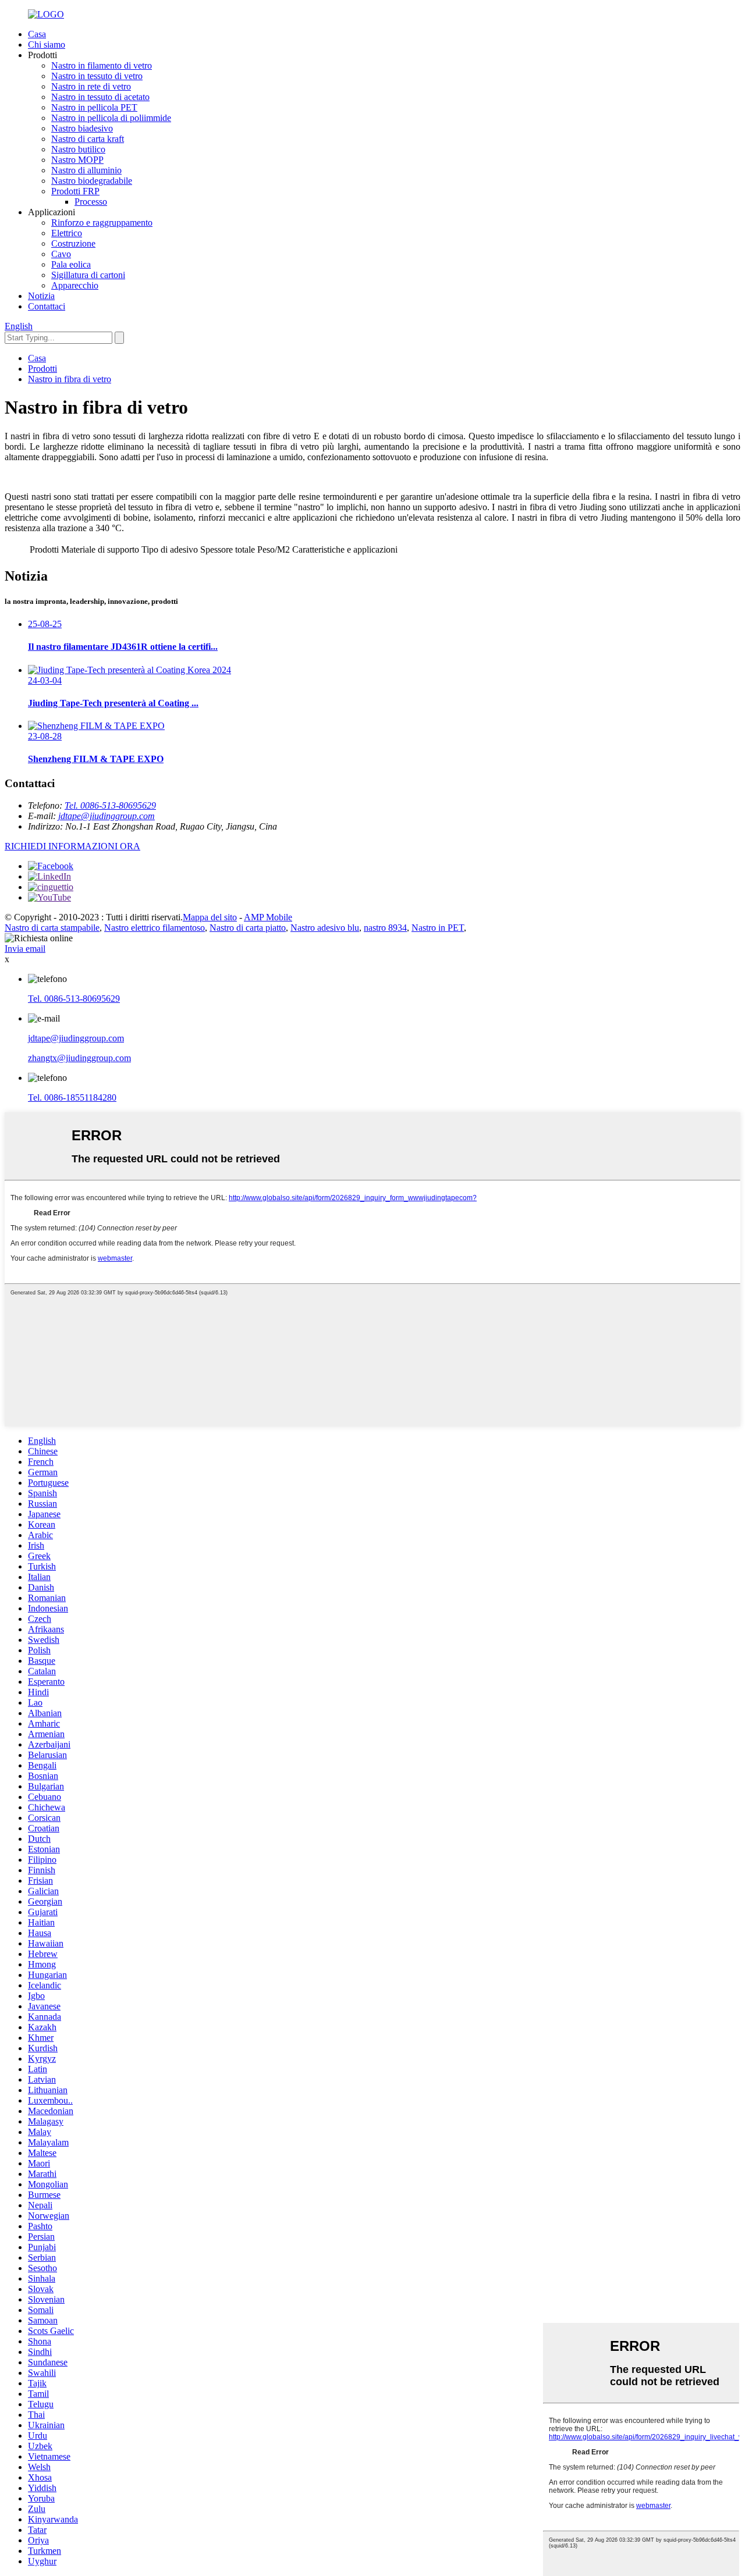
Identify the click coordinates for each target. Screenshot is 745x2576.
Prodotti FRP (75, 191)
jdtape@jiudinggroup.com (107, 816)
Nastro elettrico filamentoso (155, 928)
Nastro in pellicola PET (94, 107)
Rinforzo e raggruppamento (102, 223)
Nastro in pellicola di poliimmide (111, 118)
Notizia (41, 296)
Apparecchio (75, 285)
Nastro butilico (78, 149)
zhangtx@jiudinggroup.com (79, 1058)
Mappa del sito (210, 917)
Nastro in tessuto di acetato (100, 97)
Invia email (25, 949)
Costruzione (73, 243)
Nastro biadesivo (82, 128)
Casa (37, 34)
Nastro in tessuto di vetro (97, 76)
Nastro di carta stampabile (52, 928)
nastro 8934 (385, 928)
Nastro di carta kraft (88, 139)
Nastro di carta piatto (248, 928)
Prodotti (42, 369)
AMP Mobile (268, 917)
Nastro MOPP (77, 160)
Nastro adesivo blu (325, 928)
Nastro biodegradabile (92, 181)
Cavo (61, 254)
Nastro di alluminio (86, 170)
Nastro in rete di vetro (91, 86)
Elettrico (67, 233)
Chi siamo (47, 45)
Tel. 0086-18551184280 (72, 1097)
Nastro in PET (438, 928)
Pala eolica (71, 264)
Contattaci (47, 306)
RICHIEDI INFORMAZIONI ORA (72, 846)
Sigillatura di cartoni (88, 275)
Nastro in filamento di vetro (102, 65)
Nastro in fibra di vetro (70, 379)
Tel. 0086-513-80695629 (110, 805)
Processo (91, 202)
